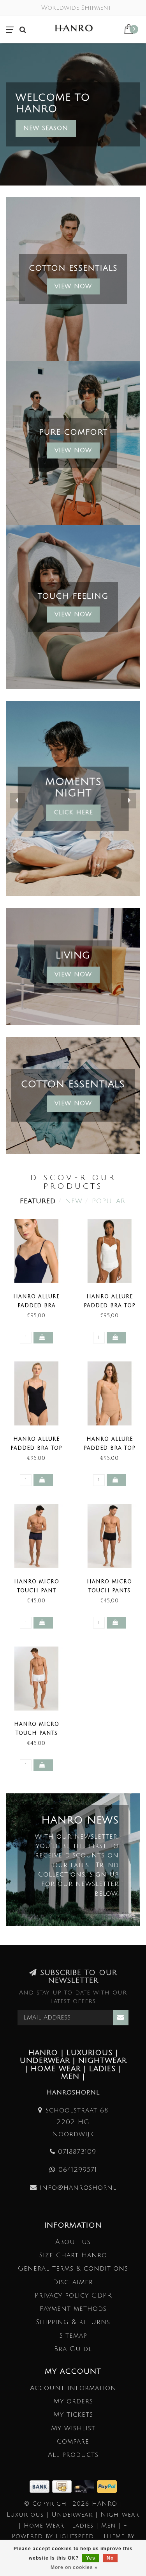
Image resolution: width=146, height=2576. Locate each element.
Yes (91, 2558)
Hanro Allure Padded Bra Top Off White (110, 1306)
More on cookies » (74, 2567)
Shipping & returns (73, 2322)
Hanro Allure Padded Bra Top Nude (110, 1448)
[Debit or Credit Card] (86, 2486)
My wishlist (73, 2428)
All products (73, 2455)
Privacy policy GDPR (73, 2295)
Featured (38, 1201)
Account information (73, 2388)
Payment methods (73, 2309)
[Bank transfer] (41, 2486)
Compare (73, 2441)
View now (73, 450)
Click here (73, 812)
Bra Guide (73, 2349)
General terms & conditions (73, 2268)
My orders (73, 2401)
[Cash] (63, 2486)
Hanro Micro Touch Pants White (37, 1733)
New (74, 1201)
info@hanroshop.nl (78, 2188)
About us (73, 2242)
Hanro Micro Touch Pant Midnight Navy (37, 1591)
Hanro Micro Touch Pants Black (109, 1591)
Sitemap (73, 2336)
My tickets (73, 2415)
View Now (73, 286)
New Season (46, 128)
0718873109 (77, 2152)
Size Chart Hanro (73, 2255)
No (110, 2558)
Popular (109, 1201)
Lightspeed (75, 2536)
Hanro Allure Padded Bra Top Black (36, 1448)
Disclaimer (73, 2282)
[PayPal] (107, 2486)
